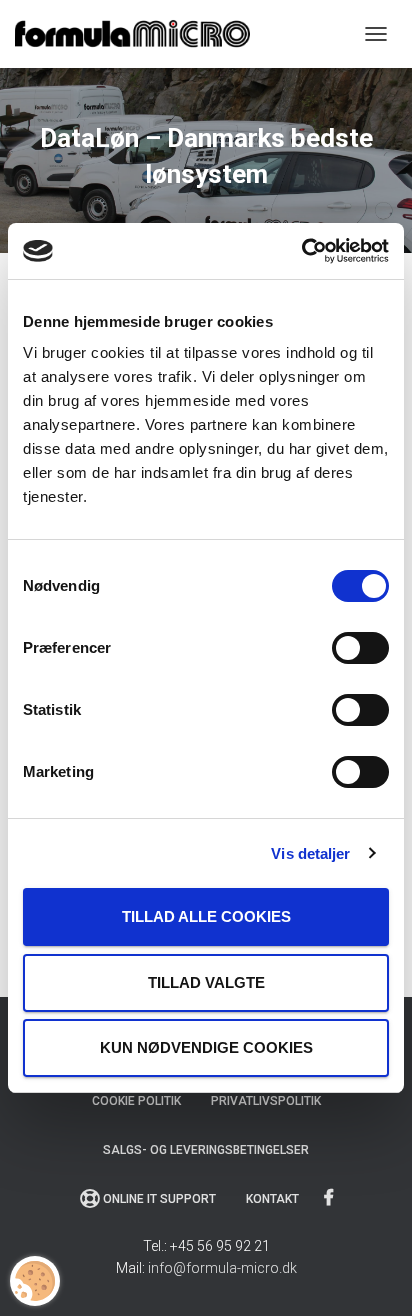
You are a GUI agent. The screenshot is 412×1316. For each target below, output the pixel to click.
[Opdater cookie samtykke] (35, 1281)
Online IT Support (159, 1199)
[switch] (360, 648)
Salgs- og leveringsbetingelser (206, 1150)
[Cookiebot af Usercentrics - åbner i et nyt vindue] (301, 251)
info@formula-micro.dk (222, 1268)
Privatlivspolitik (266, 1101)
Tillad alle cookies (206, 916)
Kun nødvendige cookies (206, 1047)
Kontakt (272, 1199)
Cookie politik (136, 1101)
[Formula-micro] (140, 34)
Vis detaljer (310, 853)
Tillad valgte (206, 982)
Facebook (330, 1198)
